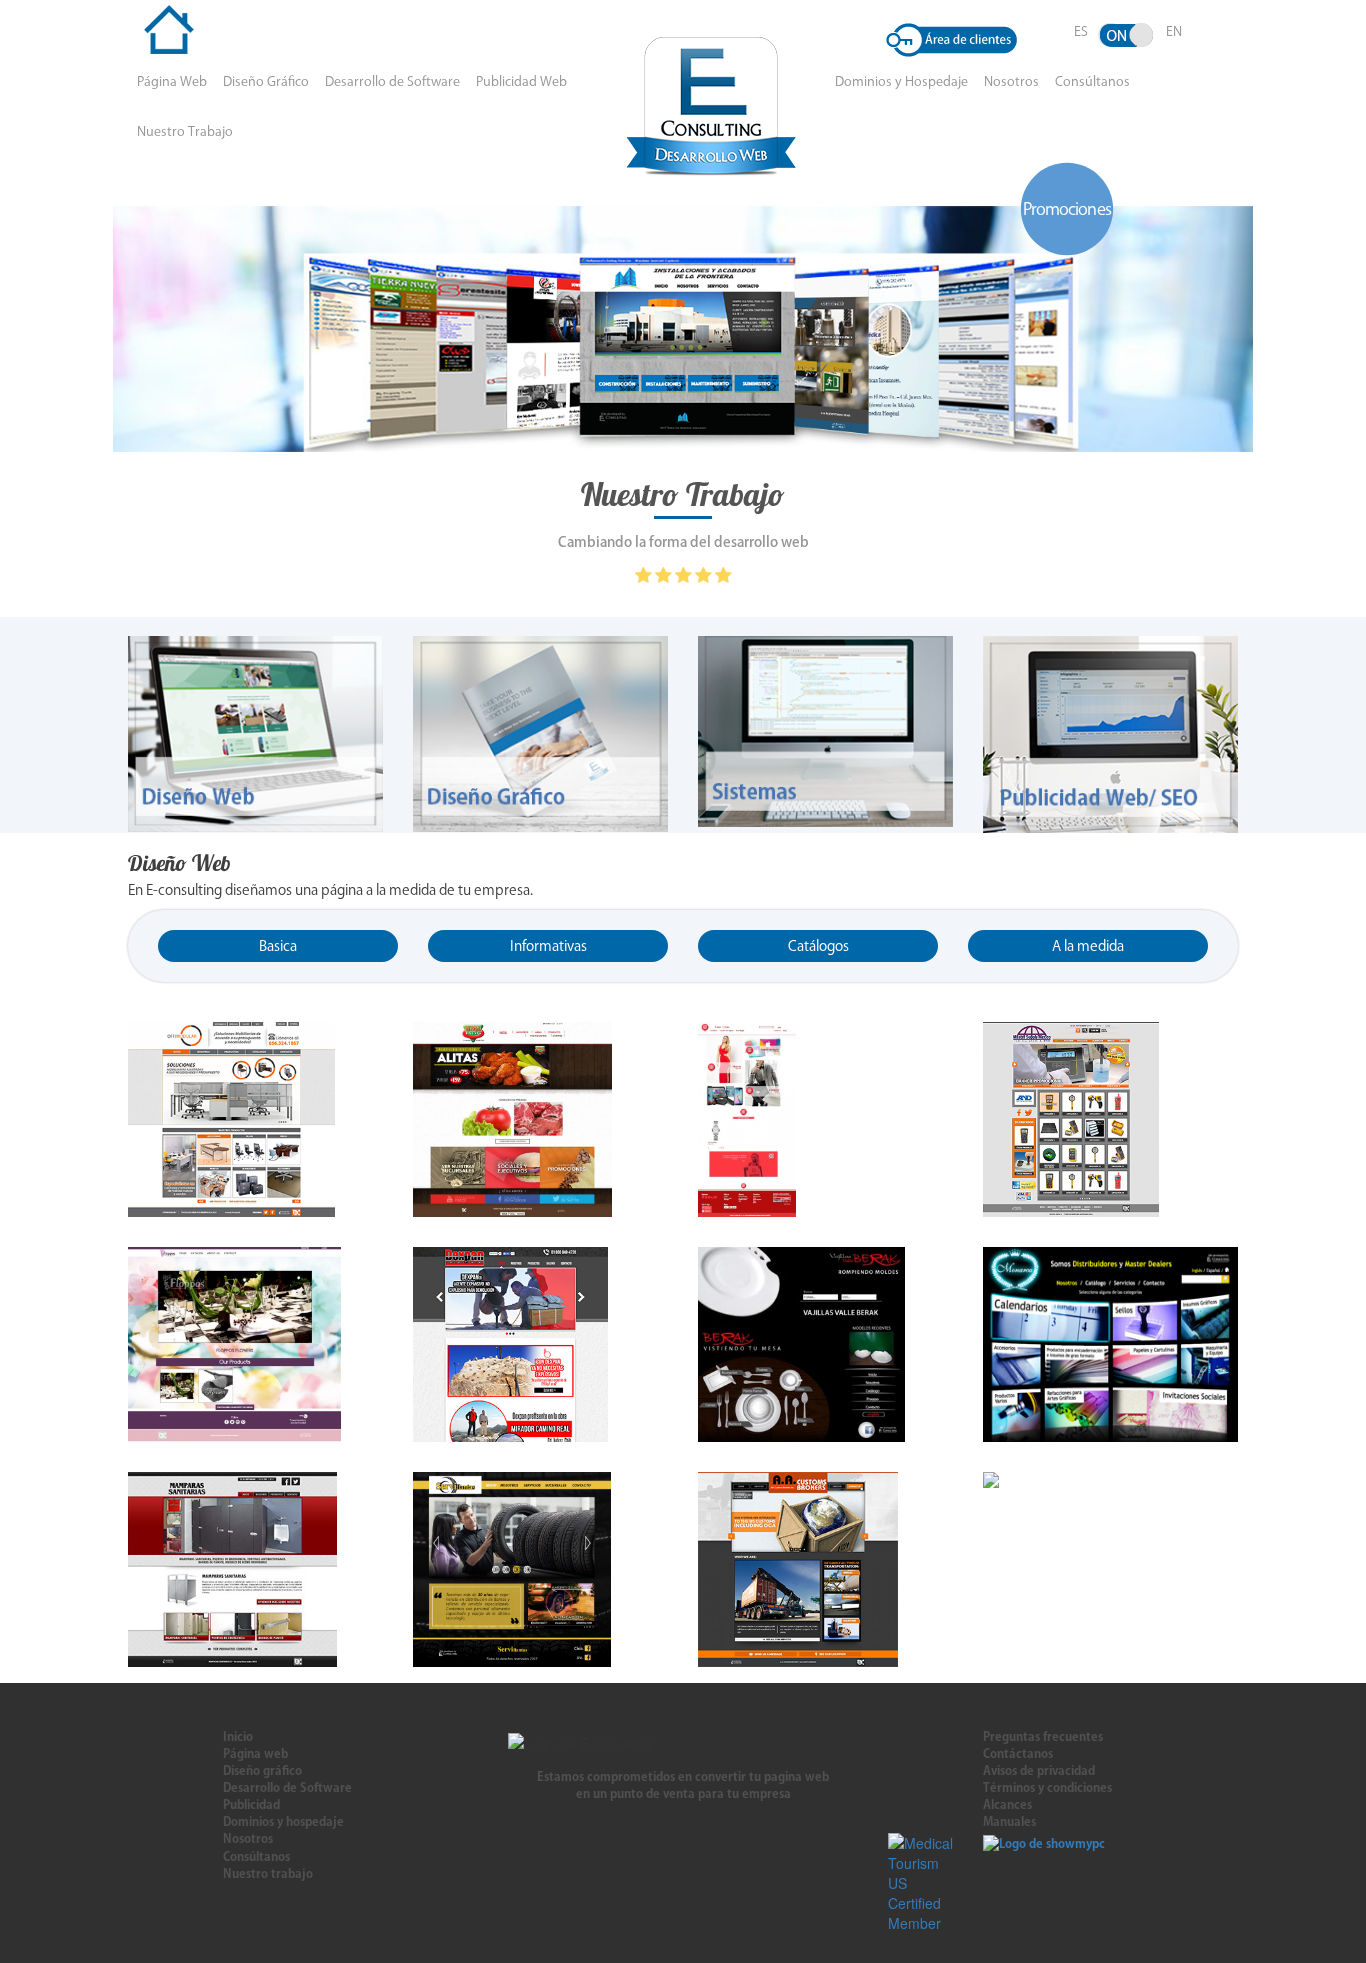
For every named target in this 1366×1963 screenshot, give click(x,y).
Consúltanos (1092, 81)
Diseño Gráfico (266, 81)
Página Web (172, 81)
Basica (278, 946)
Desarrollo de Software (392, 81)
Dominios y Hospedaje (901, 81)
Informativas (548, 946)
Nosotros (1011, 81)
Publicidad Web (521, 81)
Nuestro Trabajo (185, 131)
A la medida (1088, 946)
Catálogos (818, 946)
